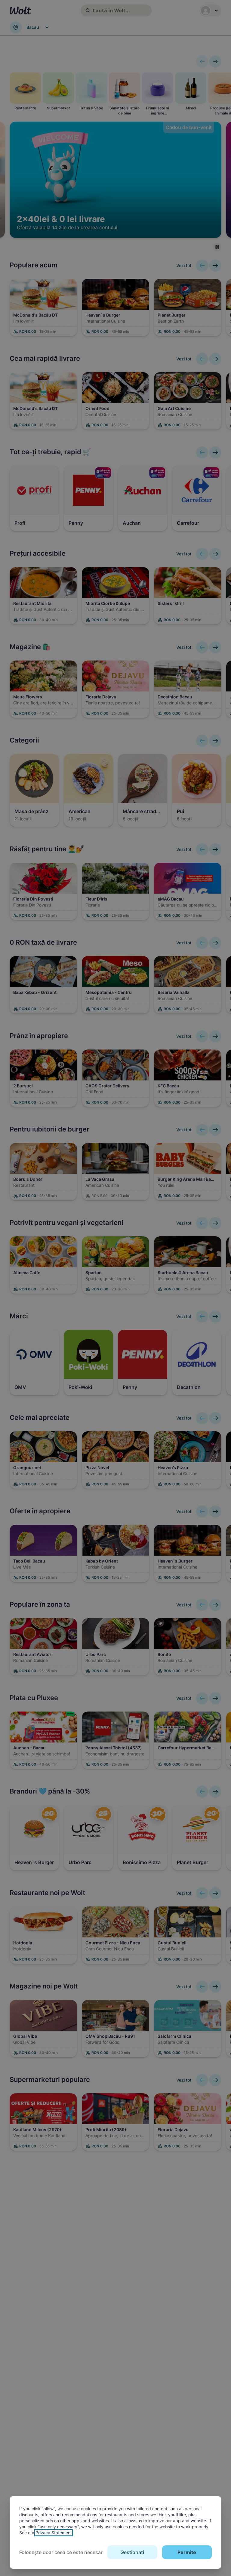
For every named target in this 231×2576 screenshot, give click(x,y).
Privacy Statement (54, 2533)
